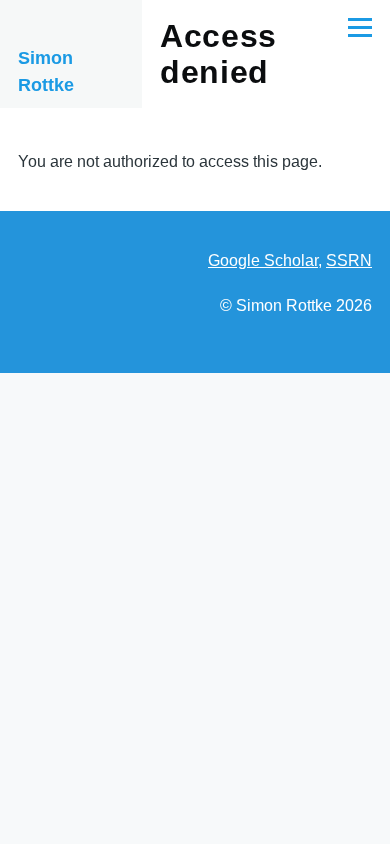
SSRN (349, 260)
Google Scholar (263, 260)
